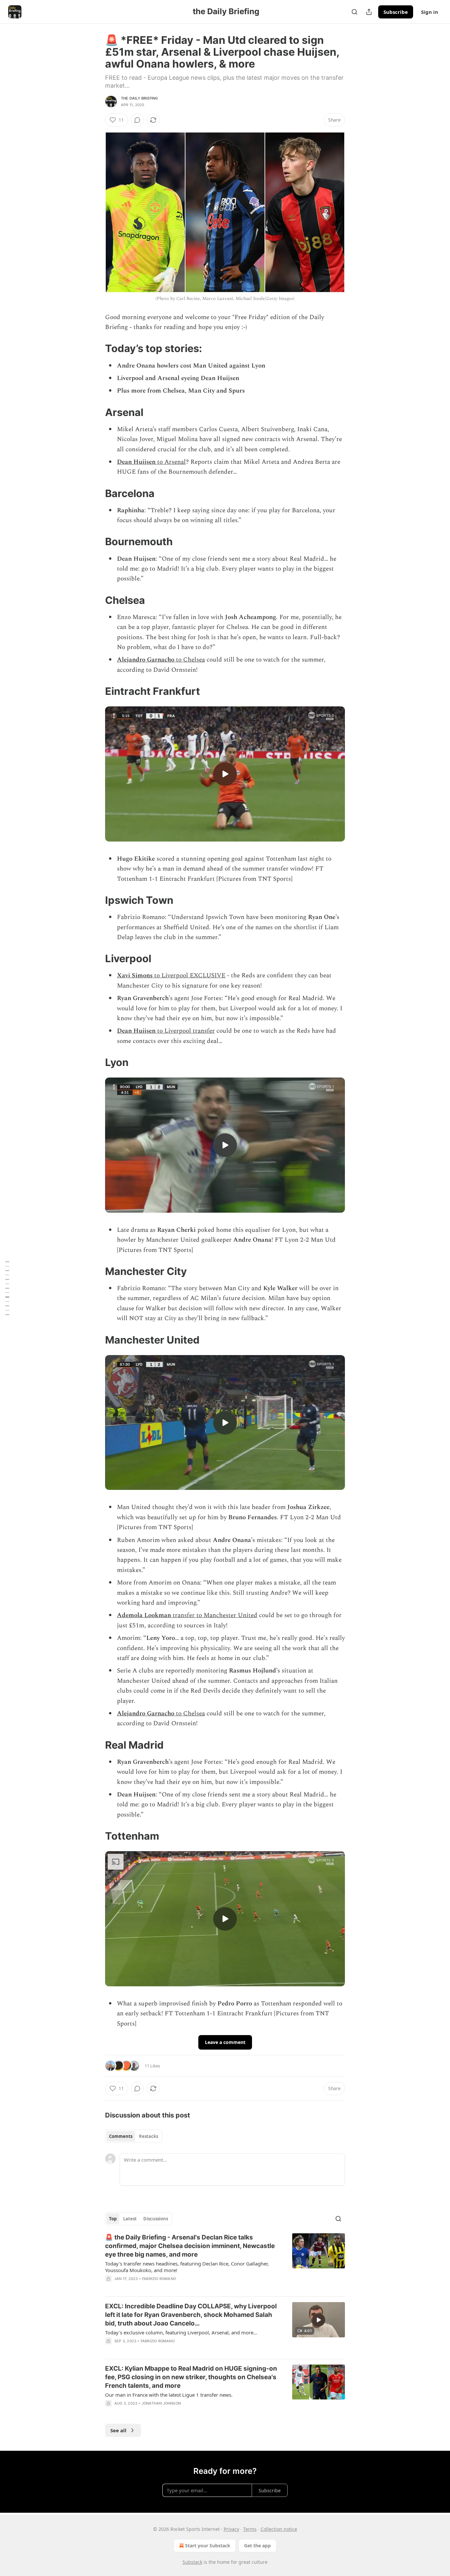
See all (118, 2430)
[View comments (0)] (137, 120)
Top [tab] (113, 2219)
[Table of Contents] (7, 1288)
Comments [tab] (121, 2136)
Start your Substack (208, 2546)
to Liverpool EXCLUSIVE (189, 976)
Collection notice (279, 2529)
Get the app (257, 2546)
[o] (225, 774)
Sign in (430, 12)
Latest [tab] (130, 2219)
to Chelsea (190, 660)
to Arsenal (171, 462)
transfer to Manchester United (214, 1615)
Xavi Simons (135, 976)
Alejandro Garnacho (146, 660)
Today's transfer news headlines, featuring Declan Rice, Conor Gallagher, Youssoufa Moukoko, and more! (187, 2267)
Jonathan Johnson (161, 2403)
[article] (225, 2262)
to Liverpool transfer (185, 1031)
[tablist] (134, 2136)
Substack (192, 2562)
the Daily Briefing (140, 98)
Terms (250, 2529)
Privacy (231, 2529)
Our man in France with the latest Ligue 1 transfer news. (169, 2395)
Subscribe (396, 12)
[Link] (96, 348)
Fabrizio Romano (159, 2279)
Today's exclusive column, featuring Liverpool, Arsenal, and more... (181, 2332)
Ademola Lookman (144, 1615)
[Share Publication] (369, 12)
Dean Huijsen (136, 462)
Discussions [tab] (156, 2219)
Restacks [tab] (149, 2136)
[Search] (354, 12)
